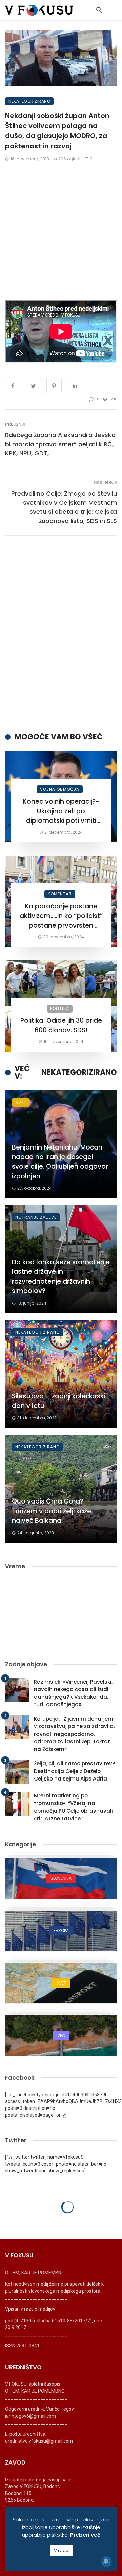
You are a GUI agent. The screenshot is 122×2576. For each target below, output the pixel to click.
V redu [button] (61, 2550)
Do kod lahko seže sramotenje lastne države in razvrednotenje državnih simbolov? (61, 1277)
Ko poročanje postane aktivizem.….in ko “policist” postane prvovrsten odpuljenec (61, 916)
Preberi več (85, 2535)
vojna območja (60, 789)
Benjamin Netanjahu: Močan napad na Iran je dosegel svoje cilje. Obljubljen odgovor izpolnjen (60, 1162)
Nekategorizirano (29, 101)
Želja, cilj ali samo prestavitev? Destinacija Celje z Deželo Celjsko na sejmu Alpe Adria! (75, 1771)
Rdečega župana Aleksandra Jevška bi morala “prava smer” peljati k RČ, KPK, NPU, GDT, (60, 444)
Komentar (60, 894)
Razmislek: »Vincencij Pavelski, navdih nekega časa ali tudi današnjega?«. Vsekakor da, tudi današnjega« (73, 1693)
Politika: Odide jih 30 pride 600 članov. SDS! (61, 1026)
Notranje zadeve (36, 1217)
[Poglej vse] (61, 1878)
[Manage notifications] (106, 2561)
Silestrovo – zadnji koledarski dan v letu (58, 1401)
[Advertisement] (61, 231)
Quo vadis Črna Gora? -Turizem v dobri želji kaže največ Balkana (52, 1511)
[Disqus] (61, 634)
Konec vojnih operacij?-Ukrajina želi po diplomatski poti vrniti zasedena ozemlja (61, 811)
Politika (60, 1008)
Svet (21, 1102)
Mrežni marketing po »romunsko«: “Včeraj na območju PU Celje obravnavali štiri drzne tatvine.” (73, 1807)
